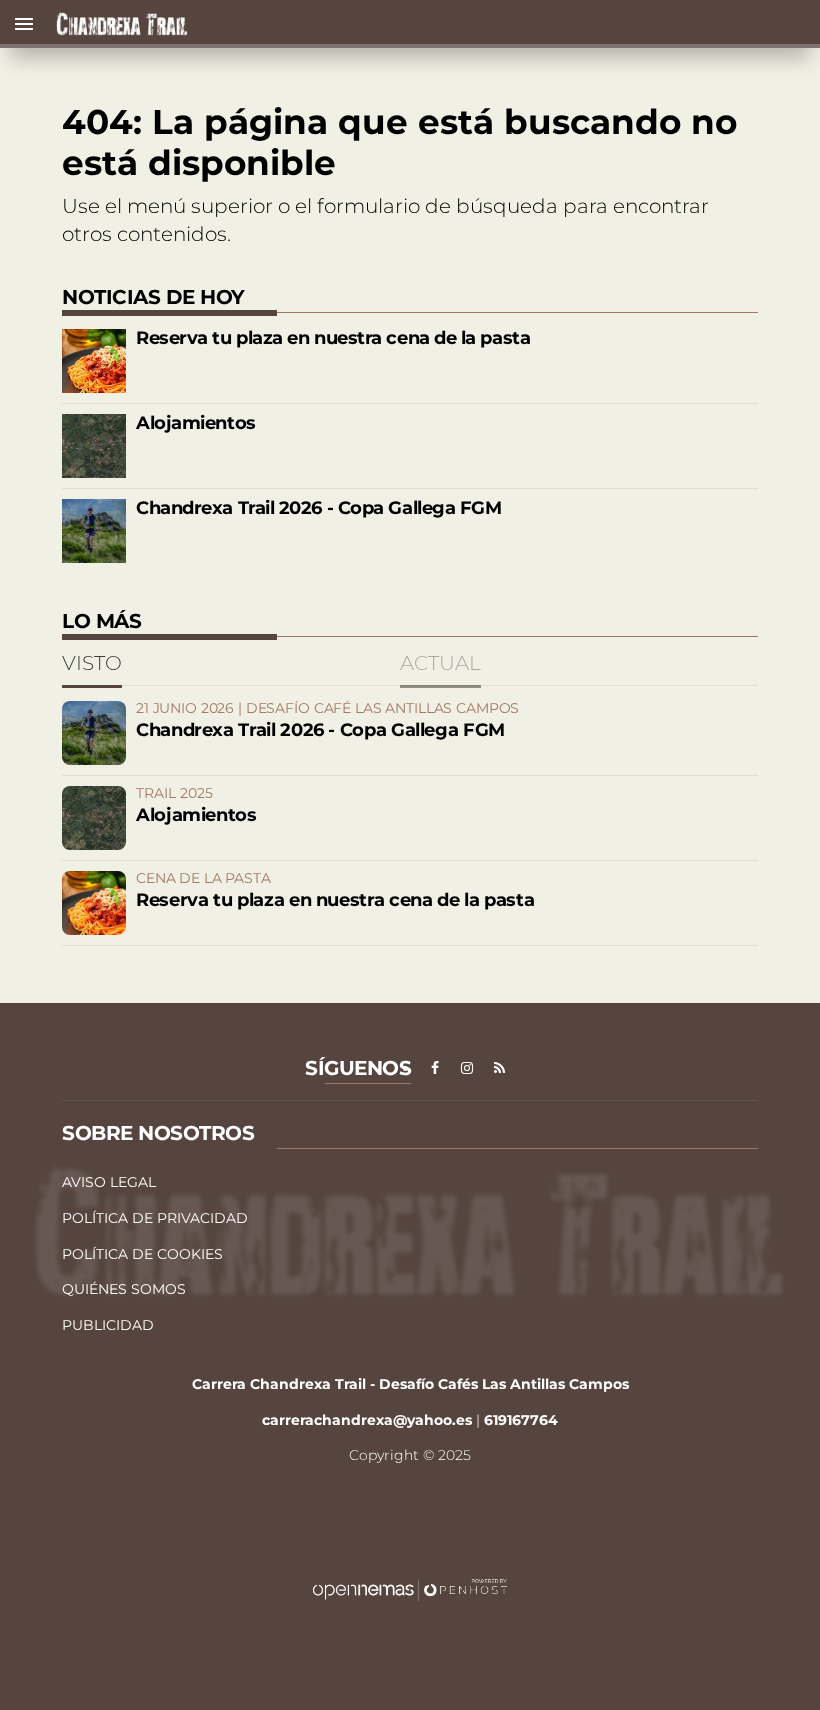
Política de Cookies (142, 1254)
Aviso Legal (109, 1182)
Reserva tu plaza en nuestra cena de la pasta (333, 338)
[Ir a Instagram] (467, 1068)
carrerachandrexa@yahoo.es (367, 1420)
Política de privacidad (155, 1218)
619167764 (521, 1420)
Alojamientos (196, 423)
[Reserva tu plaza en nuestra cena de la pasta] (94, 361)
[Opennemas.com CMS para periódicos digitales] (410, 1588)
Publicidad (108, 1325)
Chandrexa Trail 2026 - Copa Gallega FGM (318, 508)
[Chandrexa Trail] (438, 24)
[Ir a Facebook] (435, 1068)
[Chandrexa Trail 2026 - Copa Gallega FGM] (94, 531)
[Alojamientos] (94, 446)
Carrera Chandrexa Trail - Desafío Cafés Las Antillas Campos (410, 1384)
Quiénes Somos (124, 1289)
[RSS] (499, 1068)
